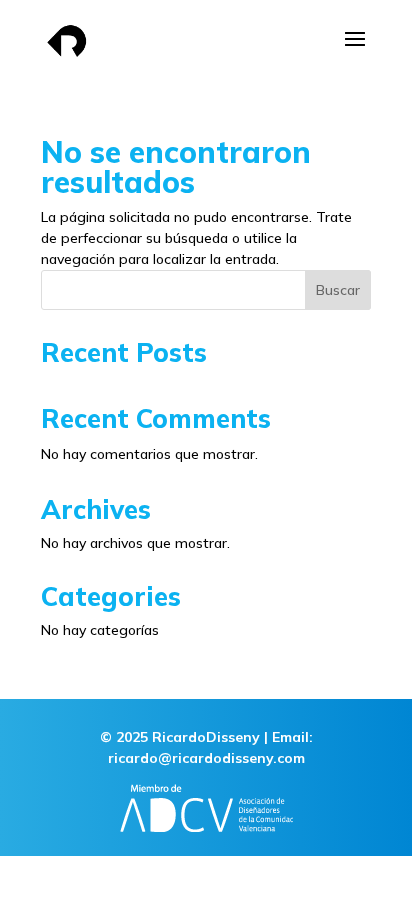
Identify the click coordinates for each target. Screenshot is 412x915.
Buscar (338, 290)
